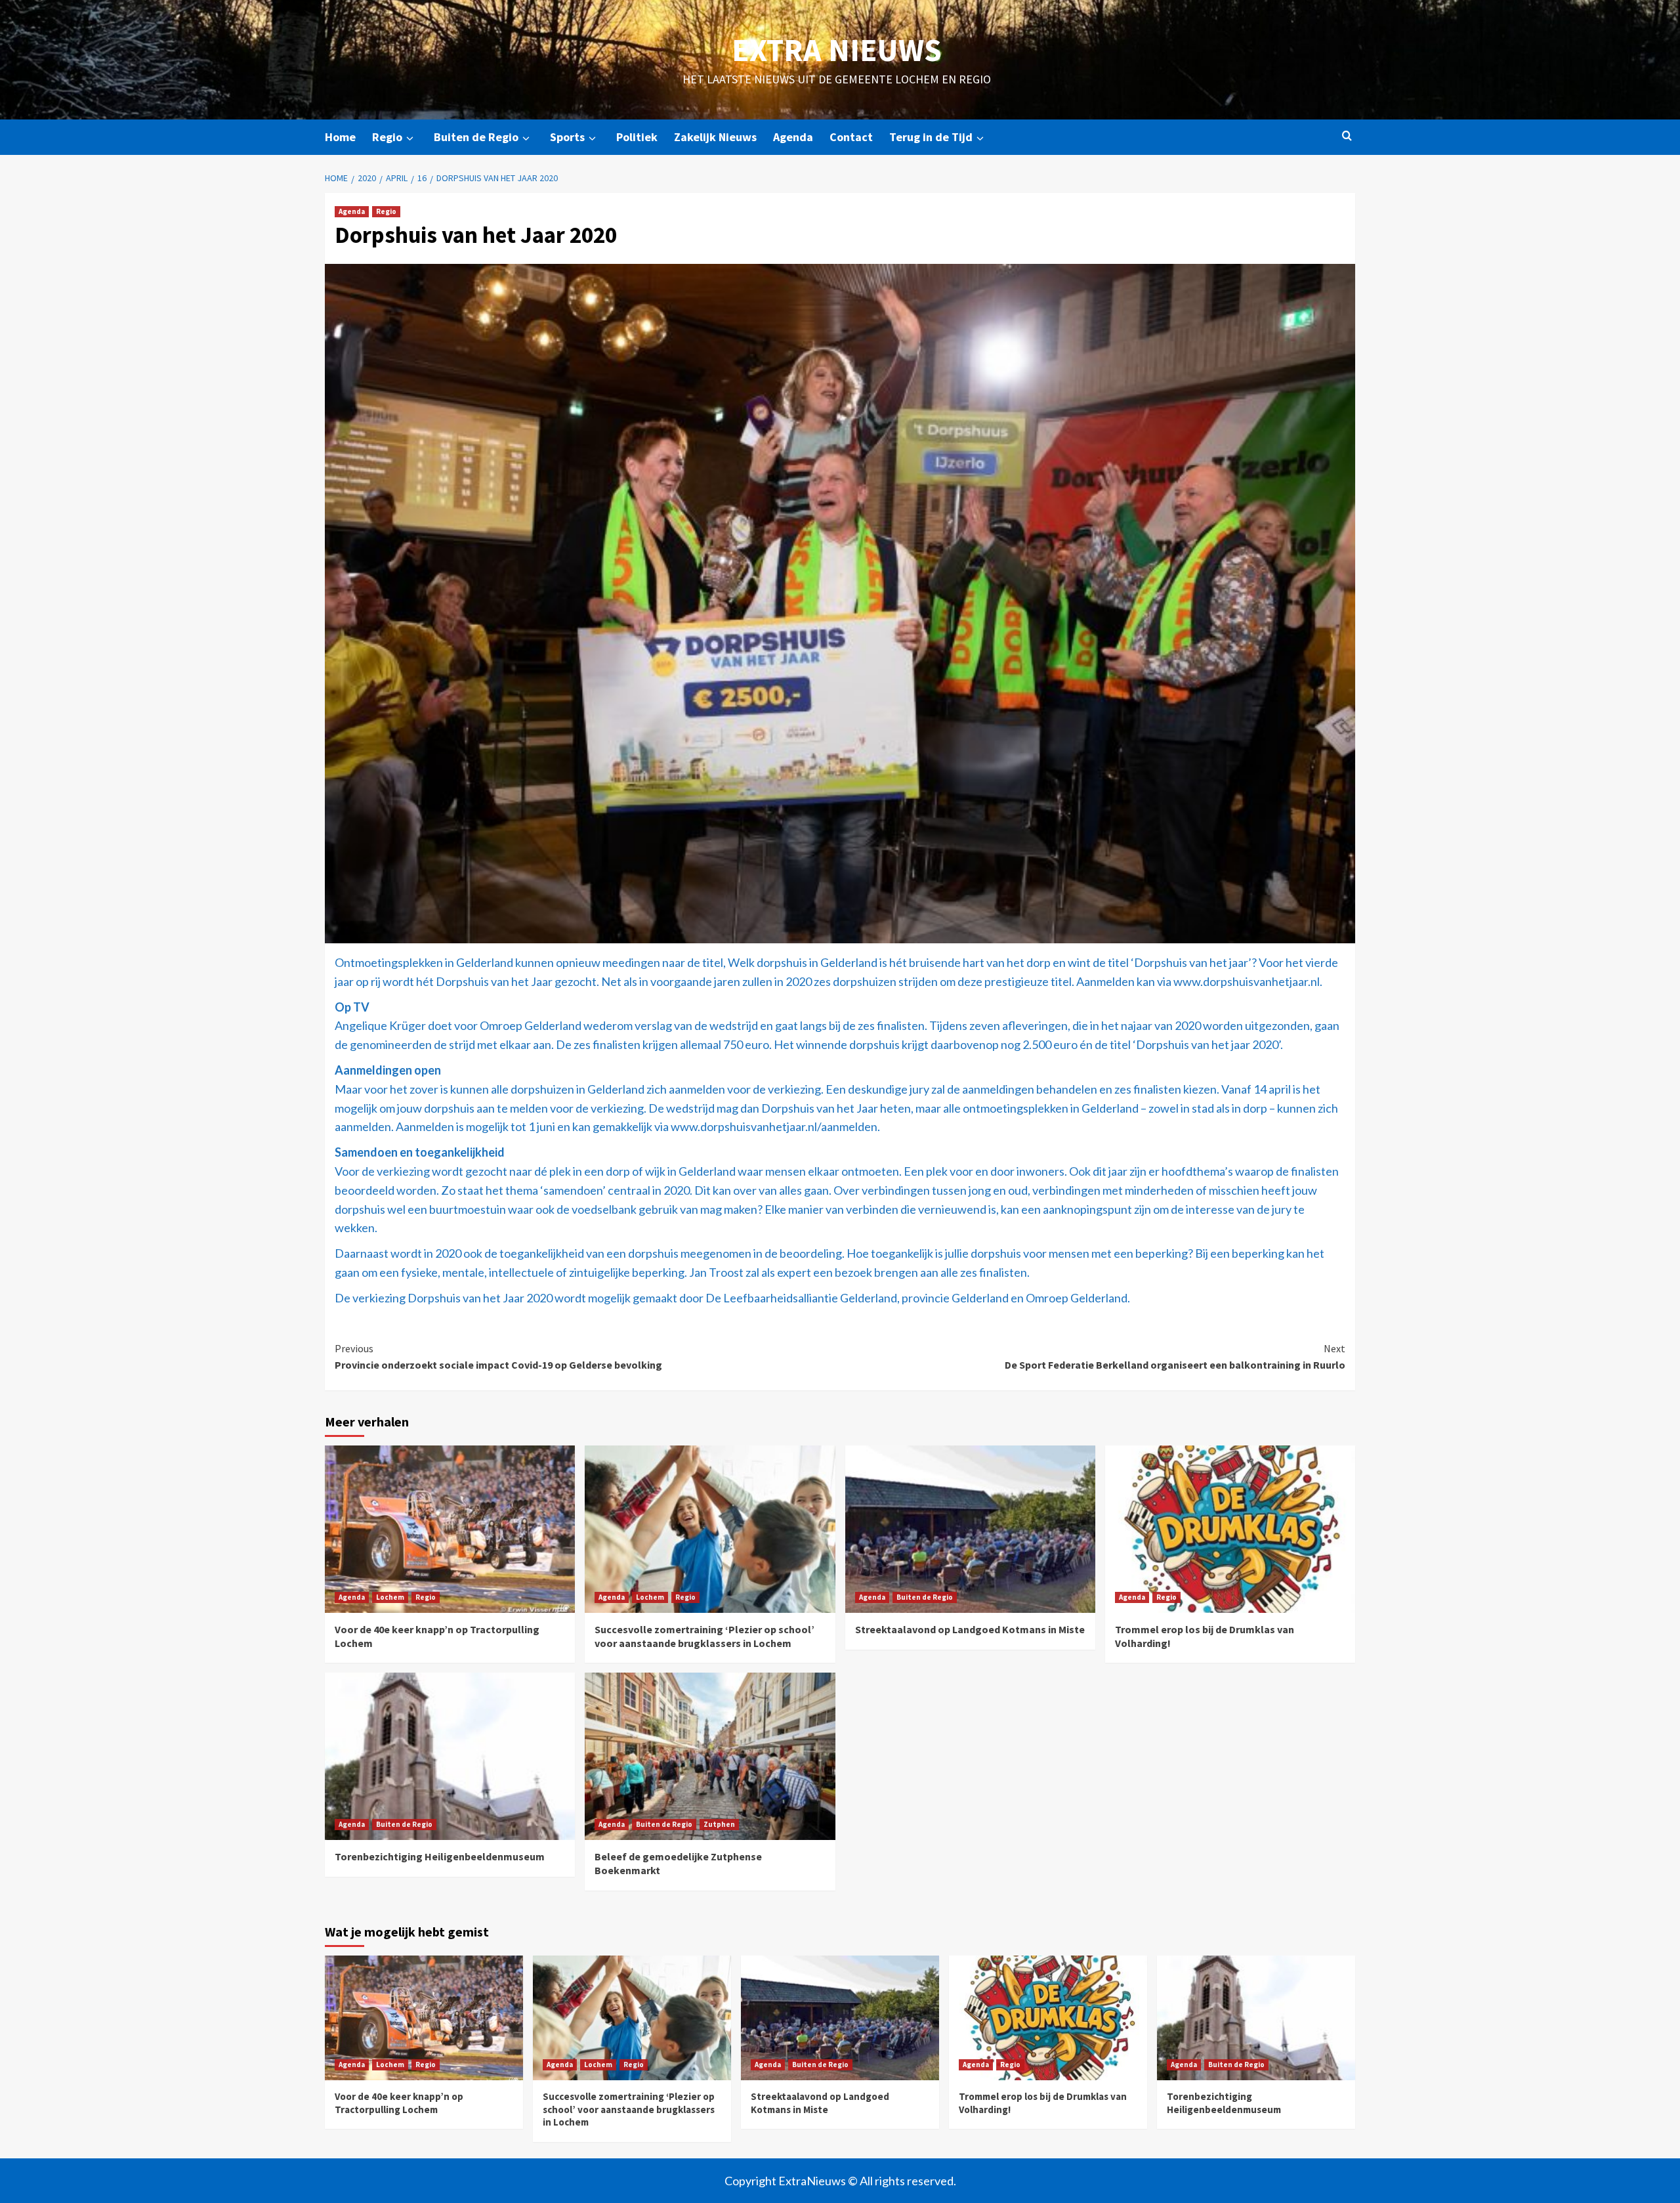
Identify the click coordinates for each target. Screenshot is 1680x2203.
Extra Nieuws (837, 50)
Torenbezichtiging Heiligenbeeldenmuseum (440, 1856)
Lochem (390, 1597)
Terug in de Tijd (931, 137)
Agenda (793, 137)
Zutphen (719, 1824)
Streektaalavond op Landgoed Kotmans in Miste (970, 1629)
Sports (567, 137)
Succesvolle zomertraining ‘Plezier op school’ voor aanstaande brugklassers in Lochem (704, 1636)
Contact (851, 137)
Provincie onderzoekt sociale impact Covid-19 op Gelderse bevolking (498, 1357)
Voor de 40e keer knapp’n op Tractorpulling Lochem (399, 2103)
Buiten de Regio (476, 137)
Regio (387, 137)
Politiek (637, 137)
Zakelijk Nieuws (715, 137)
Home (340, 137)
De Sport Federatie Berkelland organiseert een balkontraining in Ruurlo (1175, 1357)
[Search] (1347, 136)
